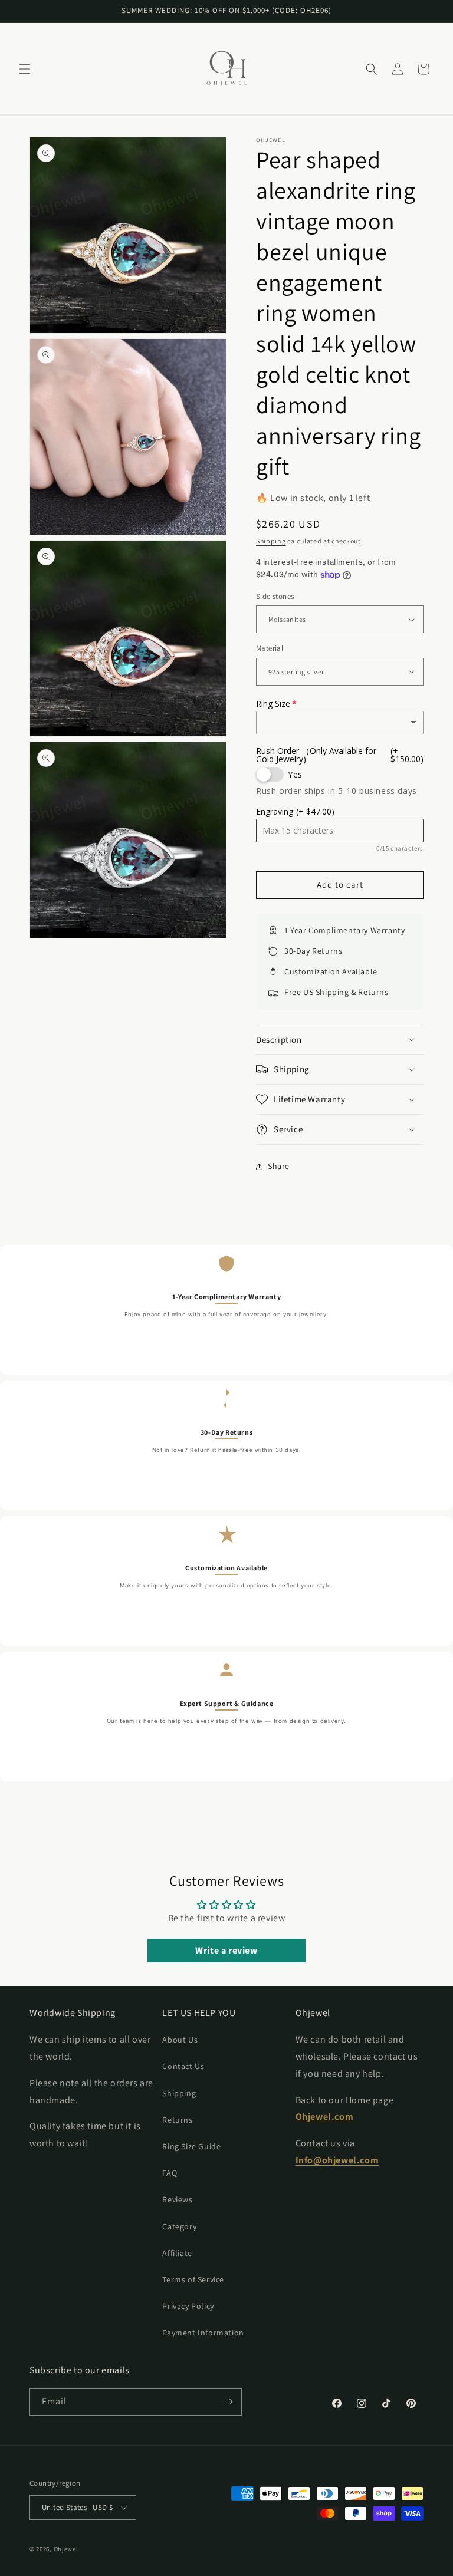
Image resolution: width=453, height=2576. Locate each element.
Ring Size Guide (191, 2146)
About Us (180, 2040)
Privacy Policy (188, 2306)
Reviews (177, 2199)
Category (179, 2226)
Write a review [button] (226, 1950)
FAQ (170, 2173)
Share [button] (279, 1166)
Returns (177, 2120)
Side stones (275, 596)
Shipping (271, 541)
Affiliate (177, 2253)
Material (270, 648)
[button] (25, 69)
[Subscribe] (228, 2402)
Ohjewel (66, 2549)
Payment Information (203, 2333)
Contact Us (183, 2066)
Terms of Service (193, 2279)
